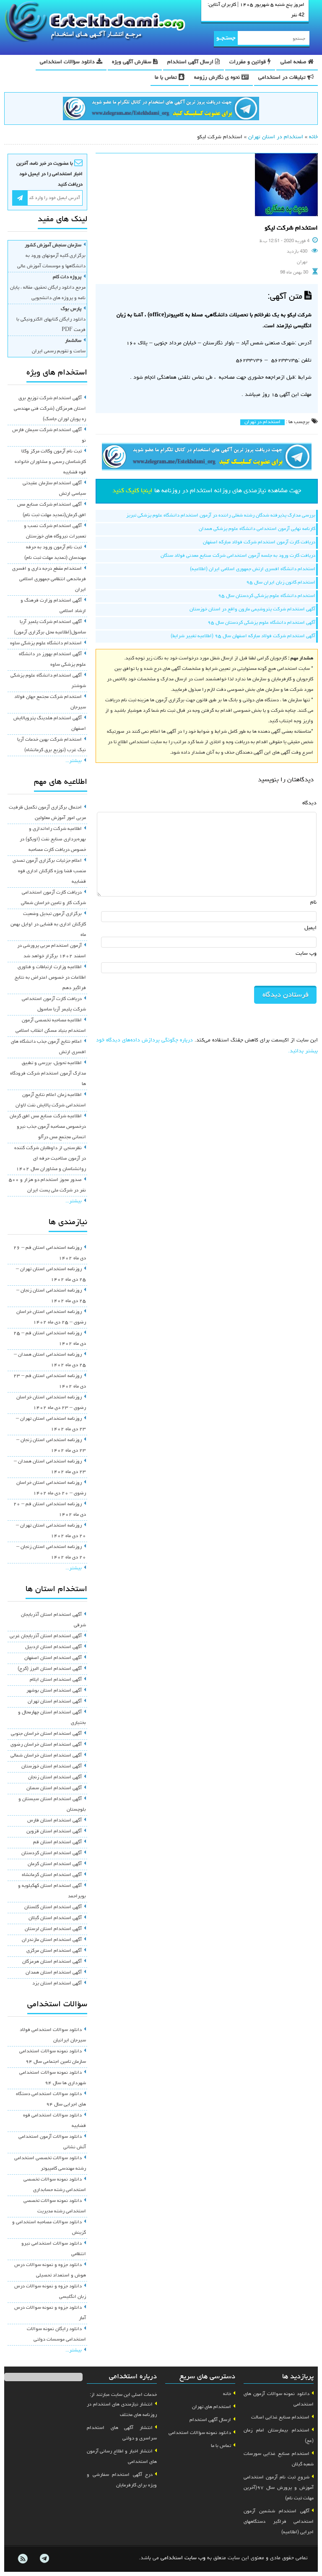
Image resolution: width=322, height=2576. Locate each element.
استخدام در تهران (262, 422)
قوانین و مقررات (248, 62)
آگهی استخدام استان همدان (54, 1973)
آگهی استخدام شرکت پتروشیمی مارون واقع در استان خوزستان (252, 610)
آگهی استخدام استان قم (57, 1842)
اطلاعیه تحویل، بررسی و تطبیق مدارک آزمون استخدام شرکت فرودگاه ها (48, 1074)
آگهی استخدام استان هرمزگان (52, 1962)
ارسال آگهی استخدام (191, 62)
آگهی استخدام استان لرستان (53, 1929)
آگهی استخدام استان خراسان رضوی (46, 1745)
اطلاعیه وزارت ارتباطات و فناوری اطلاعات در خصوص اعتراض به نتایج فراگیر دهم (50, 978)
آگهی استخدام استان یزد (57, 1984)
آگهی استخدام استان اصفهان (53, 1658)
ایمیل (310, 928)
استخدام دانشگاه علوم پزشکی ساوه (46, 643)
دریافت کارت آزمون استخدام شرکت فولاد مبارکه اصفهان (259, 543)
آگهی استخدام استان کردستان (52, 1853)
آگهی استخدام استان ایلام (56, 1680)
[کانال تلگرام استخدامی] (161, 110)
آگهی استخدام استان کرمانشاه (52, 1875)
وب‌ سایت (306, 954)
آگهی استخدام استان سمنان (54, 1788)
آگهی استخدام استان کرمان (55, 1864)
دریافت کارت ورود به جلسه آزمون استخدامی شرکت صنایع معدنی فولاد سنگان (238, 556)
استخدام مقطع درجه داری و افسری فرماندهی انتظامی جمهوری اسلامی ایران (49, 579)
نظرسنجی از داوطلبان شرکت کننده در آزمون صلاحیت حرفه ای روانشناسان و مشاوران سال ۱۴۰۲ (50, 1159)
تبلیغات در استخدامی (283, 78)
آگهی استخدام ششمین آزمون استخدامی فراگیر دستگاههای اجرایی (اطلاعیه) (279, 2522)
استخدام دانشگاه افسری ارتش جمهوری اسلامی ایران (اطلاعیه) (253, 569)
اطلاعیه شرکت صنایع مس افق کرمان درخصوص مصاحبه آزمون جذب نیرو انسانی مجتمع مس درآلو (48, 1127)
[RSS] (23, 2559)
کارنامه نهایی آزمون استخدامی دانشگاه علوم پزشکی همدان (257, 529)
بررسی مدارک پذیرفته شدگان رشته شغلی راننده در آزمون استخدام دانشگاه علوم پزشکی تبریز (221, 516)
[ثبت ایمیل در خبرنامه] (20, 198)
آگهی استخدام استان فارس (55, 1821)
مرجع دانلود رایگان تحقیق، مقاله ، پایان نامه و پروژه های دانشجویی (48, 288)
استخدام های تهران (212, 2407)
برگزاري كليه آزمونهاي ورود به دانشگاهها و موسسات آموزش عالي (51, 256)
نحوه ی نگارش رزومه (218, 78)
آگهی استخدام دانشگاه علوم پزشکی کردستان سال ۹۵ (261, 623)
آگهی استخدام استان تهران (55, 1702)
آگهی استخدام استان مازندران (52, 1940)
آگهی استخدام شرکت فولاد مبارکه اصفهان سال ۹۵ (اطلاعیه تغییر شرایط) (243, 636)
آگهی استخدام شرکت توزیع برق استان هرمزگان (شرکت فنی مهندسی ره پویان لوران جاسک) (50, 409)
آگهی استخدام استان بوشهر (54, 1691)
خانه (313, 137)
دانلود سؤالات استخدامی (68, 62)
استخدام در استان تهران (276, 137)
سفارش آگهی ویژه (132, 62)
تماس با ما (167, 78)
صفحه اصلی (294, 62)
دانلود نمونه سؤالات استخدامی (200, 2433)
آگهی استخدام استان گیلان (55, 1918)
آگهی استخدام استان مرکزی (54, 1951)
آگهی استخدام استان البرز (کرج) (50, 1669)
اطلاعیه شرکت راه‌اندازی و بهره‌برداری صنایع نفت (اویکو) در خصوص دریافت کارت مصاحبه (53, 840)
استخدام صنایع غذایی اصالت (280, 2418)
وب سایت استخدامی (183, 2558)
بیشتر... (74, 761)
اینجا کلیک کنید (132, 491)
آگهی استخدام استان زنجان (55, 1778)
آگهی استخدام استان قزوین (54, 1832)
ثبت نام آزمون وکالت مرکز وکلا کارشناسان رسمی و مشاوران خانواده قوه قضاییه (50, 462)
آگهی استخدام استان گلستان (53, 1907)
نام (313, 903)
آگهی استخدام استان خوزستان (52, 1767)
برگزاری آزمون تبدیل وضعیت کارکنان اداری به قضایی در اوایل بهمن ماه (48, 925)
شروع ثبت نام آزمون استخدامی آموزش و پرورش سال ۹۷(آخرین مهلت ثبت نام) (279, 2488)
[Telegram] (44, 2559)
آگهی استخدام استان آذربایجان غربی (46, 1636)
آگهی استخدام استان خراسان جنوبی (46, 1734)
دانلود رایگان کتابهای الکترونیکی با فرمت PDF (51, 320)
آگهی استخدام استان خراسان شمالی (46, 1756)
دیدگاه (309, 803)
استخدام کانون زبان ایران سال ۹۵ (281, 583)
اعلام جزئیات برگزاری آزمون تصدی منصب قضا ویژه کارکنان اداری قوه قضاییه (49, 871)
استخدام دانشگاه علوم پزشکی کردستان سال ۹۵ (267, 596)
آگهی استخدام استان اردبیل (53, 1647)
